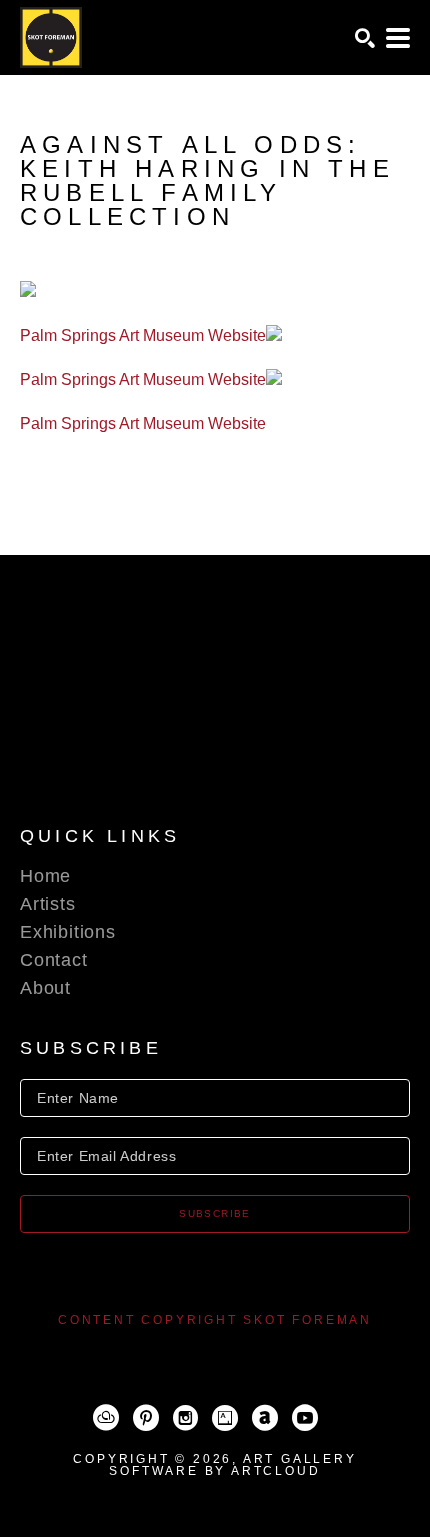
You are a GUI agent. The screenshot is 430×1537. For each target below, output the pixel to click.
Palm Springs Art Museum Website (143, 335)
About (45, 988)
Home (45, 876)
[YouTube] (305, 1418)
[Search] (365, 38)
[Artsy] (225, 1418)
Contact (54, 960)
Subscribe (215, 1213)
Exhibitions (68, 932)
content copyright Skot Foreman (215, 1320)
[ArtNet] (265, 1418)
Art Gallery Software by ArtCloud (232, 1465)
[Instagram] (185, 1418)
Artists (48, 904)
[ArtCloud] (106, 1418)
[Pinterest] (146, 1418)
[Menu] (398, 38)
